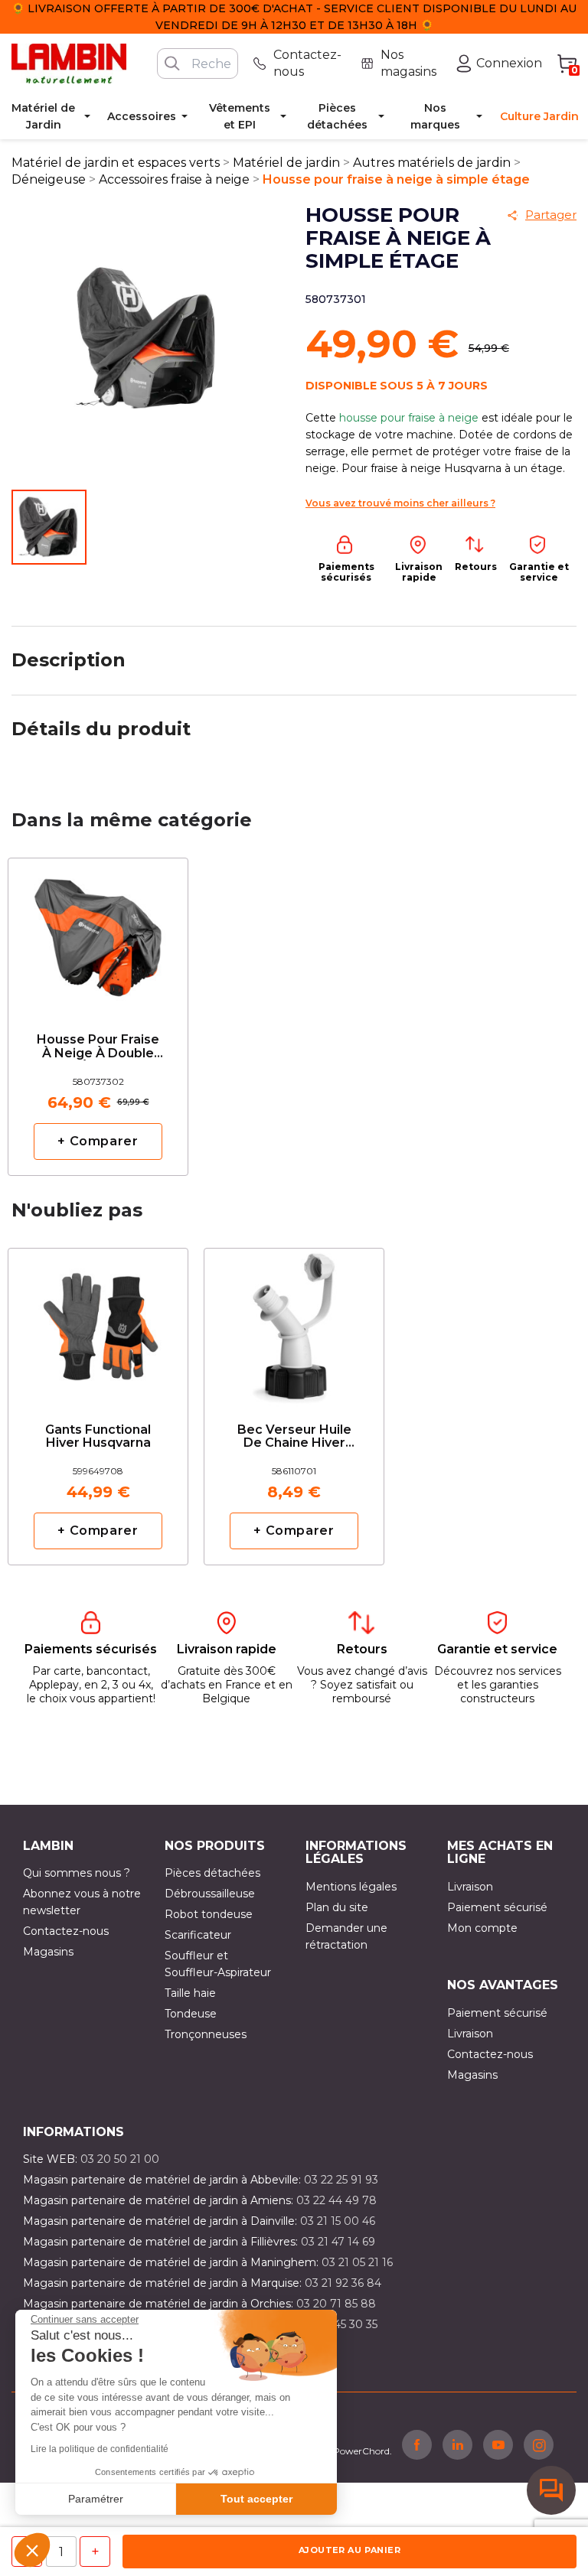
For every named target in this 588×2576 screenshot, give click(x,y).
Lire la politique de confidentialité (100, 2449)
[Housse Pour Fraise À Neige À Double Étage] (98, 932)
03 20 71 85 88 (336, 2304)
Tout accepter (256, 2499)
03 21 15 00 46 (338, 2221)
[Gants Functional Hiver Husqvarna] (98, 1322)
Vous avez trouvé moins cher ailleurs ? (400, 503)
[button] (32, 2550)
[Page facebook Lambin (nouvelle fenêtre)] (417, 2444)
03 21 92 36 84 (343, 2283)
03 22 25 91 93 (341, 2180)
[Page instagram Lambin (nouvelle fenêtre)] (539, 2444)
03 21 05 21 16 (357, 2262)
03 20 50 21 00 (120, 2159)
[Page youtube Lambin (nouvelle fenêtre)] (498, 2444)
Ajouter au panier (350, 2550)
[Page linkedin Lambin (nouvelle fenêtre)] (457, 2444)
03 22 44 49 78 (336, 2200)
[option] (98, 1016)
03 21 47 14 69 (338, 2242)
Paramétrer (96, 2499)
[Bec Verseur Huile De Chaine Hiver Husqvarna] (294, 1322)
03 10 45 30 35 (340, 2324)
